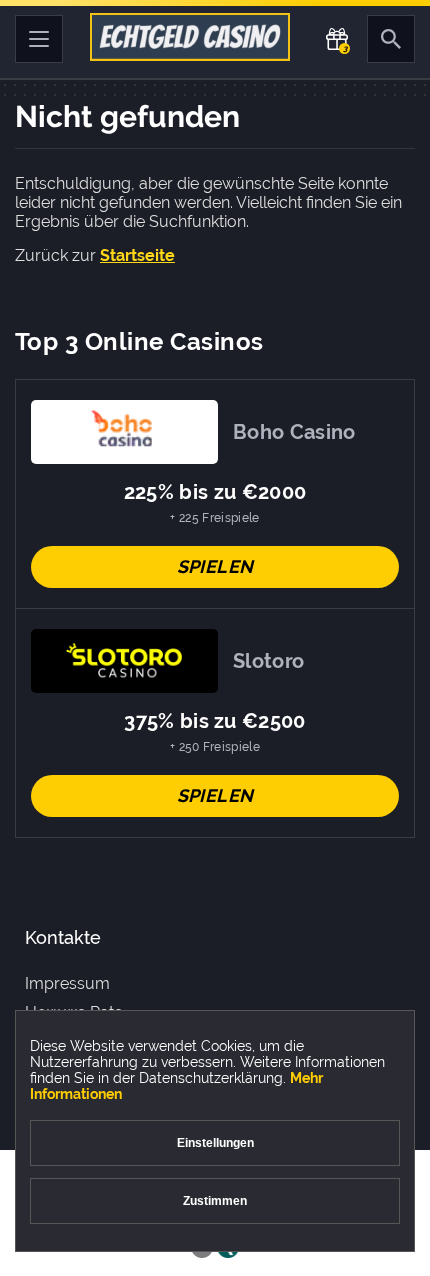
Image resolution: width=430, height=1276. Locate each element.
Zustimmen (215, 1201)
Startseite (137, 255)
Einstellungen (215, 1143)
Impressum (67, 983)
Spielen (215, 566)
